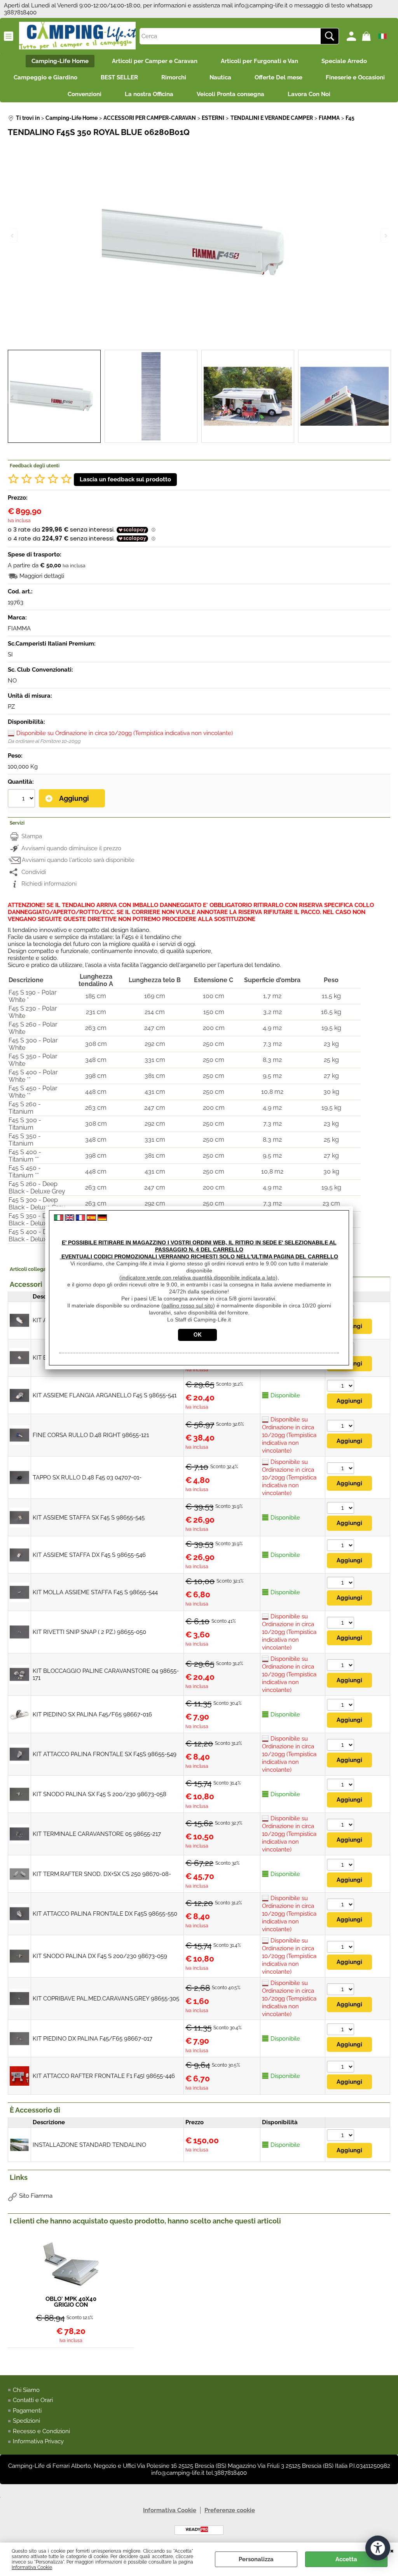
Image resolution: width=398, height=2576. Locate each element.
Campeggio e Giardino (45, 77)
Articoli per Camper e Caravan (155, 61)
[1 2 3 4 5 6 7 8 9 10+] (22, 799)
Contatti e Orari (33, 2400)
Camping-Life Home (60, 61)
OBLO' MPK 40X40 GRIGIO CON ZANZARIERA (71, 2302)
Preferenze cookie (230, 2510)
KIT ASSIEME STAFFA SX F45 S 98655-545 (89, 1518)
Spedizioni (26, 2421)
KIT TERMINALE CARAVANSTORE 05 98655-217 (97, 1834)
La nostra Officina (149, 94)
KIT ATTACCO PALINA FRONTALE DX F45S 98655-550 (105, 1914)
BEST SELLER (119, 77)
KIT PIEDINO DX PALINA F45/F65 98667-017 (93, 2039)
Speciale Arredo (344, 61)
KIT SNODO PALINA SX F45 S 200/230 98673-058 (99, 1794)
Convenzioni (85, 94)
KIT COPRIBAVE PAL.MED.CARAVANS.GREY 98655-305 (106, 1999)
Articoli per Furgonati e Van (259, 61)
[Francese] (80, 1219)
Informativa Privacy (38, 2441)
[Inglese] (70, 1219)
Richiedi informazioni (49, 884)
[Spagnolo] (91, 1219)
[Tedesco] (102, 1219)
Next (385, 397)
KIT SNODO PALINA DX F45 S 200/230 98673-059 (100, 1956)
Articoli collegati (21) (34, 1269)
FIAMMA (19, 628)
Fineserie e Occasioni (355, 77)
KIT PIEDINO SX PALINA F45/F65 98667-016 (92, 1714)
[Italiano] (59, 1219)
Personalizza (256, 2559)
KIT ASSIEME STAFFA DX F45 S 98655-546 (89, 1555)
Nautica (220, 77)
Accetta (346, 2559)
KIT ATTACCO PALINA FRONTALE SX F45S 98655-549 (105, 1754)
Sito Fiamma (36, 2196)
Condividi (34, 872)
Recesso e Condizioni (41, 2431)
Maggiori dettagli (42, 576)
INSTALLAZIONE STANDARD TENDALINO (89, 2145)
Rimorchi (174, 77)
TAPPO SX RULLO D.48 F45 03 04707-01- (87, 1478)
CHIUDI (392, 2550)
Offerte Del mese (278, 77)
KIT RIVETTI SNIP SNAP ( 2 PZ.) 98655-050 (89, 1632)
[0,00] (367, 36)
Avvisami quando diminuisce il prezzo (71, 848)
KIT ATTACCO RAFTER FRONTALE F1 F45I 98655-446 (104, 2076)
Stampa (32, 836)
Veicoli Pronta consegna (230, 94)
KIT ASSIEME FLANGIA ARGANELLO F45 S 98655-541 (105, 1395)
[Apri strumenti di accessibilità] (378, 2548)
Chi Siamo (26, 2390)
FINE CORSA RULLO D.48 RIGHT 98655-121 (91, 1435)
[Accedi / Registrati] (352, 36)
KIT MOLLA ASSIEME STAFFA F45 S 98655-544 (95, 1592)
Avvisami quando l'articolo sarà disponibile (78, 860)
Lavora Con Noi (309, 94)
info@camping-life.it (261, 5)
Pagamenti (27, 2411)
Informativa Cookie (32, 2567)
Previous (13, 397)
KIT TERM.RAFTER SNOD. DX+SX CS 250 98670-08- (102, 1874)
